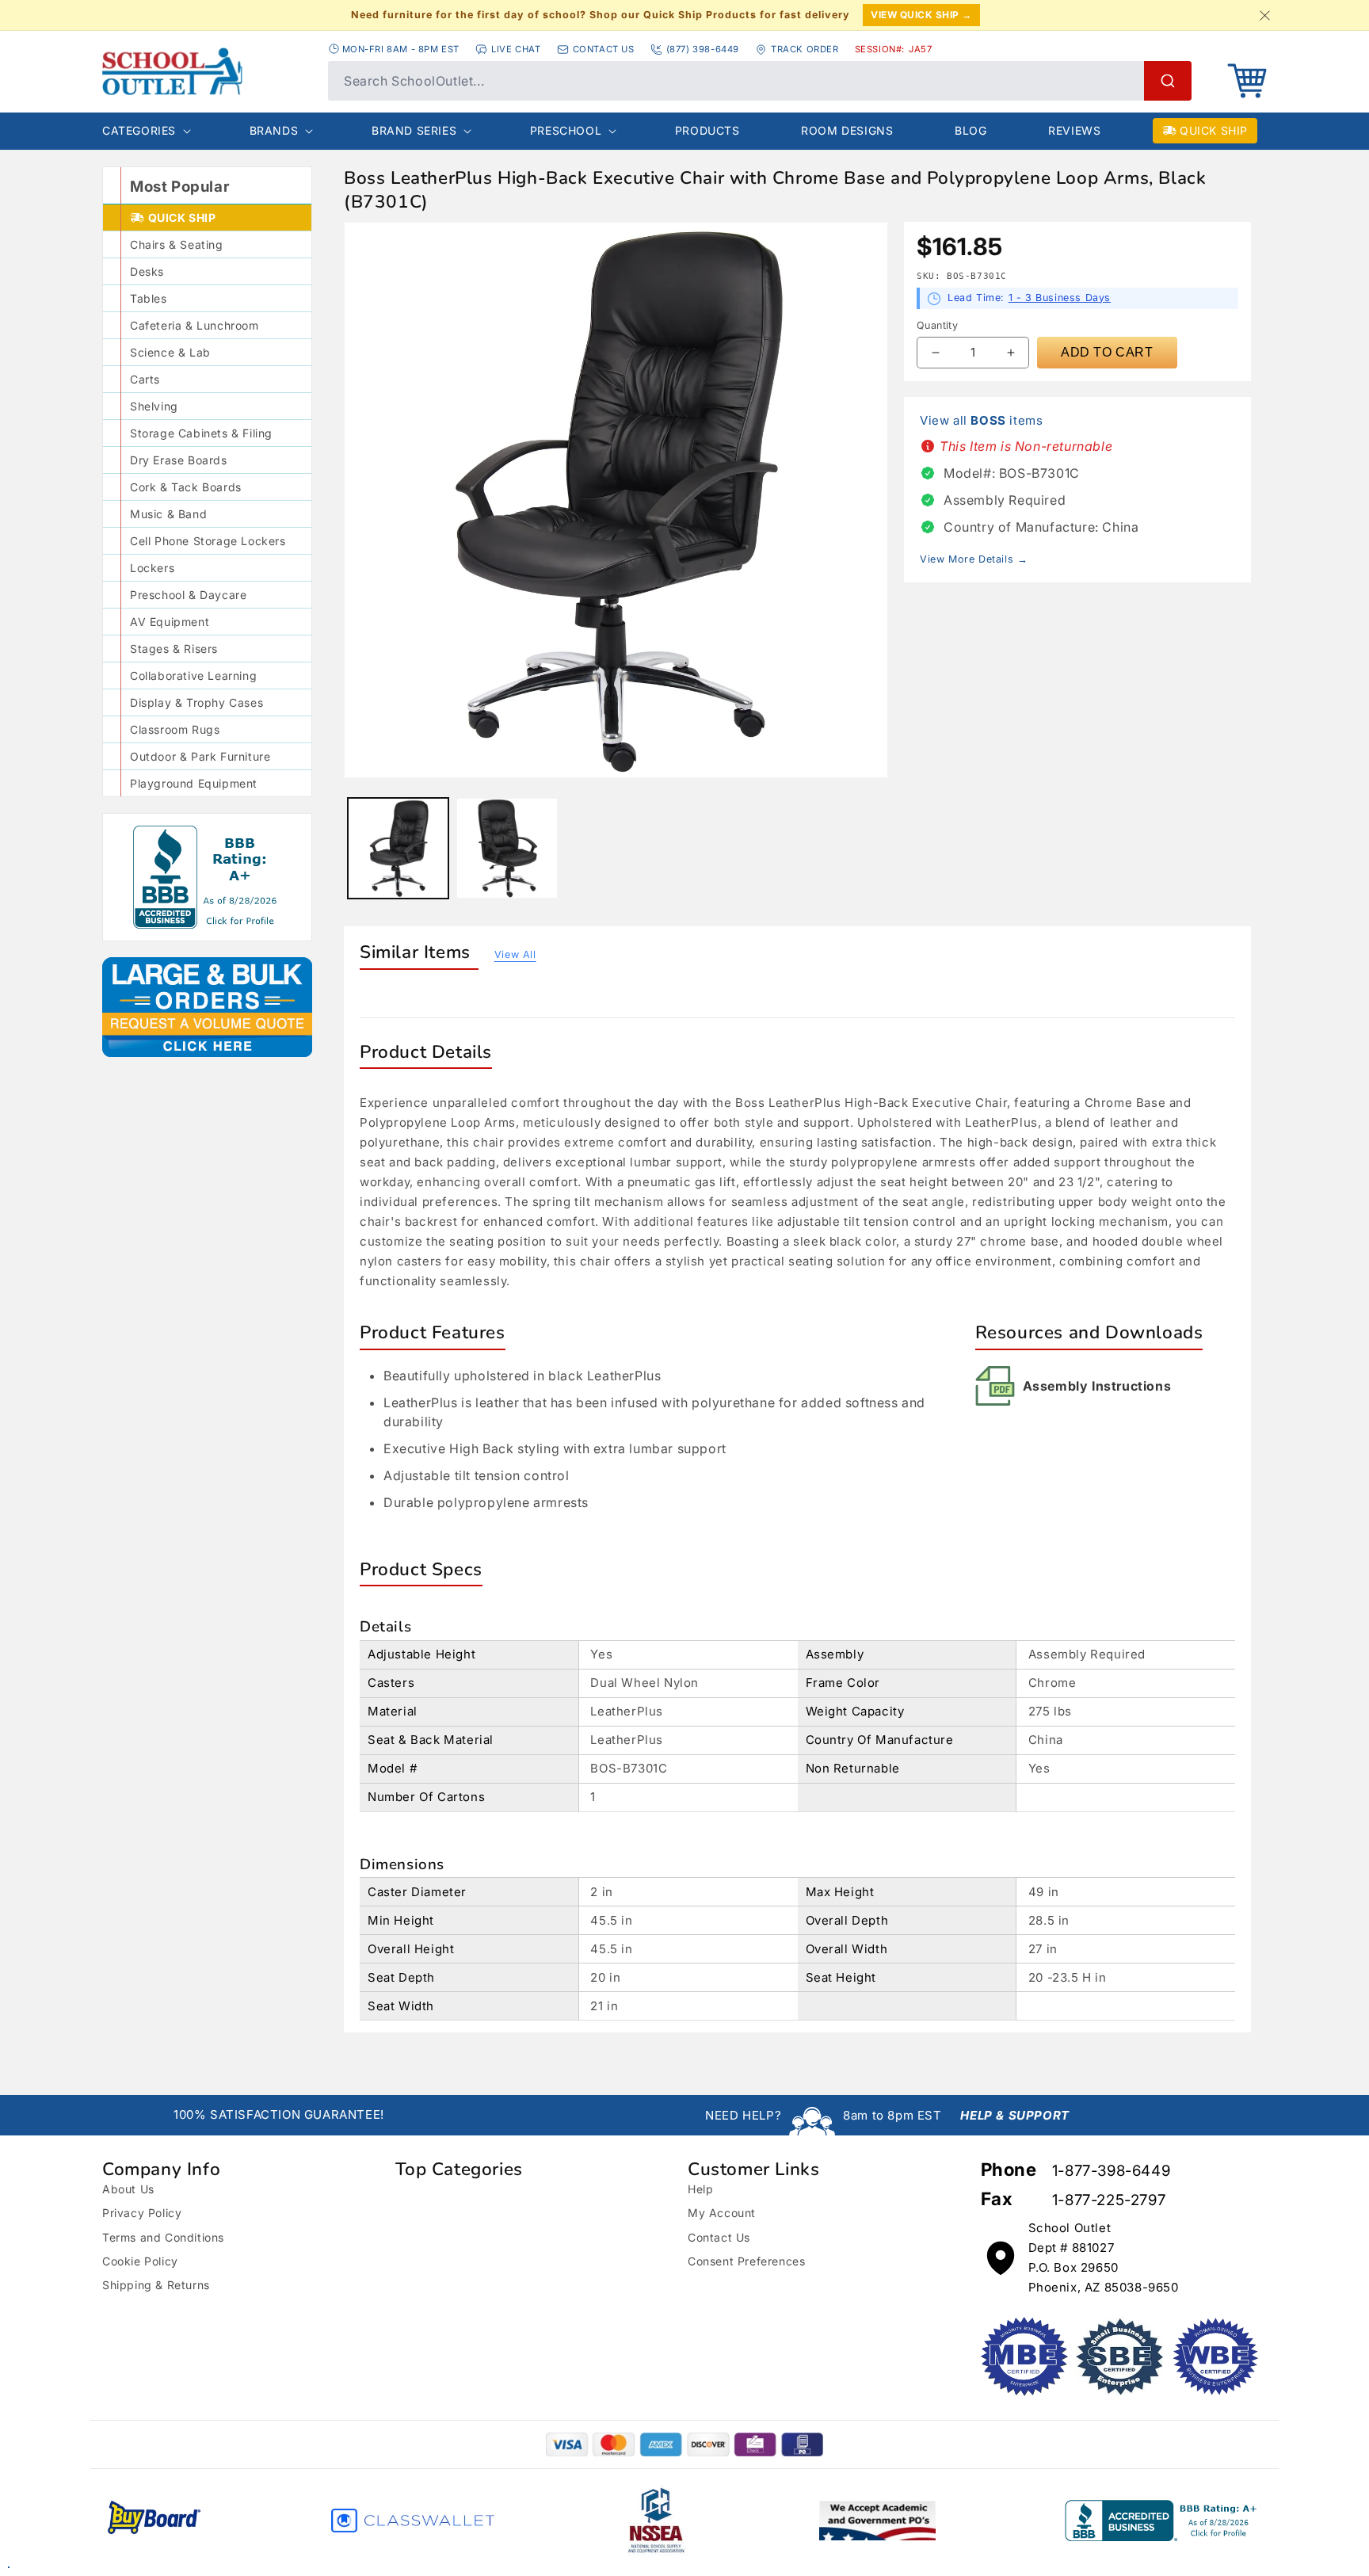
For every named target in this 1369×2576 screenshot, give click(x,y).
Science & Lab (170, 352)
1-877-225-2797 (1109, 2200)
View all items (981, 420)
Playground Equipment (194, 783)
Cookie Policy (140, 2261)
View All (515, 954)
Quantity (937, 325)
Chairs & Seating (177, 244)
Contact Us (719, 2237)
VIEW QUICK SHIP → (921, 15)
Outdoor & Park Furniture (200, 756)
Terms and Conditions (163, 2237)
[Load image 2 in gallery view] (507, 848)
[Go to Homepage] (207, 71)
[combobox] (760, 81)
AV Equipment (170, 622)
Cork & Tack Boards (186, 487)
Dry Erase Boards (179, 460)
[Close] (1264, 15)
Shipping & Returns (156, 2285)
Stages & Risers (174, 649)
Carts (145, 379)
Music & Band (168, 514)
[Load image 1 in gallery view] (398, 848)
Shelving (154, 406)
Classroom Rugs (175, 729)
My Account (722, 2213)
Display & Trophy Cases (196, 702)
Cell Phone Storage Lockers (208, 541)
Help (700, 2189)
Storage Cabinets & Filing (201, 433)
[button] (1247, 81)
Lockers (152, 568)
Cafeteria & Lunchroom (194, 325)
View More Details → (974, 559)
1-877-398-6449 (1111, 2171)
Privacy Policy (142, 2213)
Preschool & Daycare (188, 595)
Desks (147, 271)
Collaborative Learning (193, 675)
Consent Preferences (746, 2261)
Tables (149, 298)
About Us (128, 2189)
